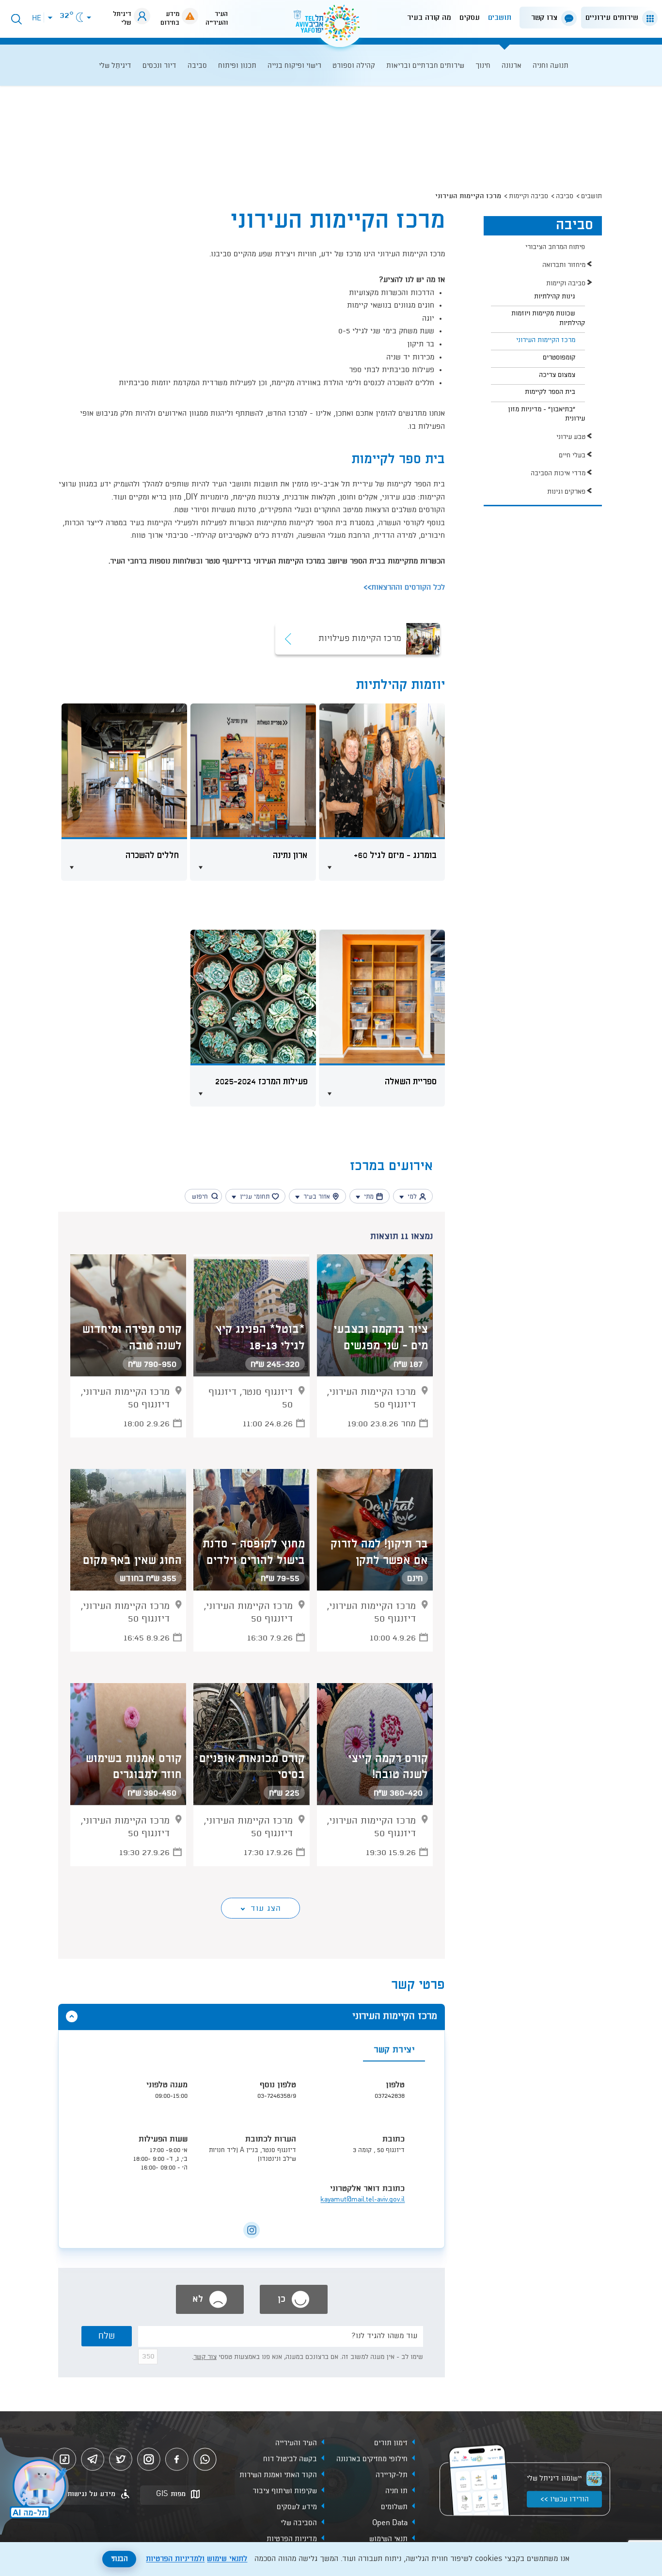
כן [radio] (283, 2299)
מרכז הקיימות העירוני (546, 340)
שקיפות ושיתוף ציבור (285, 2491)
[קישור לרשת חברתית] (252, 2230)
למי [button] (412, 1197)
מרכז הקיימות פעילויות (360, 639)
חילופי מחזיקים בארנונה (372, 2459)
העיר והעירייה (296, 2443)
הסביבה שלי (299, 2523)
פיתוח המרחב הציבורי (555, 247)
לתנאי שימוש (227, 2559)
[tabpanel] (252, 2147)
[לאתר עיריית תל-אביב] (331, 27)
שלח (107, 2336)
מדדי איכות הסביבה (558, 473)
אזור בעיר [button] (317, 1197)
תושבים (500, 18)
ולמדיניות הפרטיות (175, 2559)
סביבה (565, 196)
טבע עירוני (571, 437)
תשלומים (394, 2507)
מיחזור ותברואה (564, 265)
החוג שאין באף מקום (132, 1561)
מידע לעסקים (297, 2507)
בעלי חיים (572, 455)
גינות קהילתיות (555, 297)
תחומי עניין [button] (255, 1197)
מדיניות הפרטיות (292, 2539)
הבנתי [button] (119, 2559)
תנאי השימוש (388, 2539)
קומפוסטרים (559, 358)
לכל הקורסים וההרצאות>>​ (404, 588)
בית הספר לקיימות (550, 392)
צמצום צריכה (557, 375)
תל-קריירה (392, 2475)
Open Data (390, 2523)
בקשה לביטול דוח (290, 2459)
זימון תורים (391, 2443)
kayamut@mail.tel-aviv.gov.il (363, 2200)
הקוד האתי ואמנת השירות (278, 2475)
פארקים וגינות (566, 492)
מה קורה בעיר (429, 18)
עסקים (470, 18)
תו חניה (396, 2491)
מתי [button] (369, 1197)
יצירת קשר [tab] (394, 2050)
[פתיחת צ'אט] (36, 2487)
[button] (617, 18)
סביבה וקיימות (528, 196)
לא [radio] (199, 2299)
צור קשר (205, 2357)
